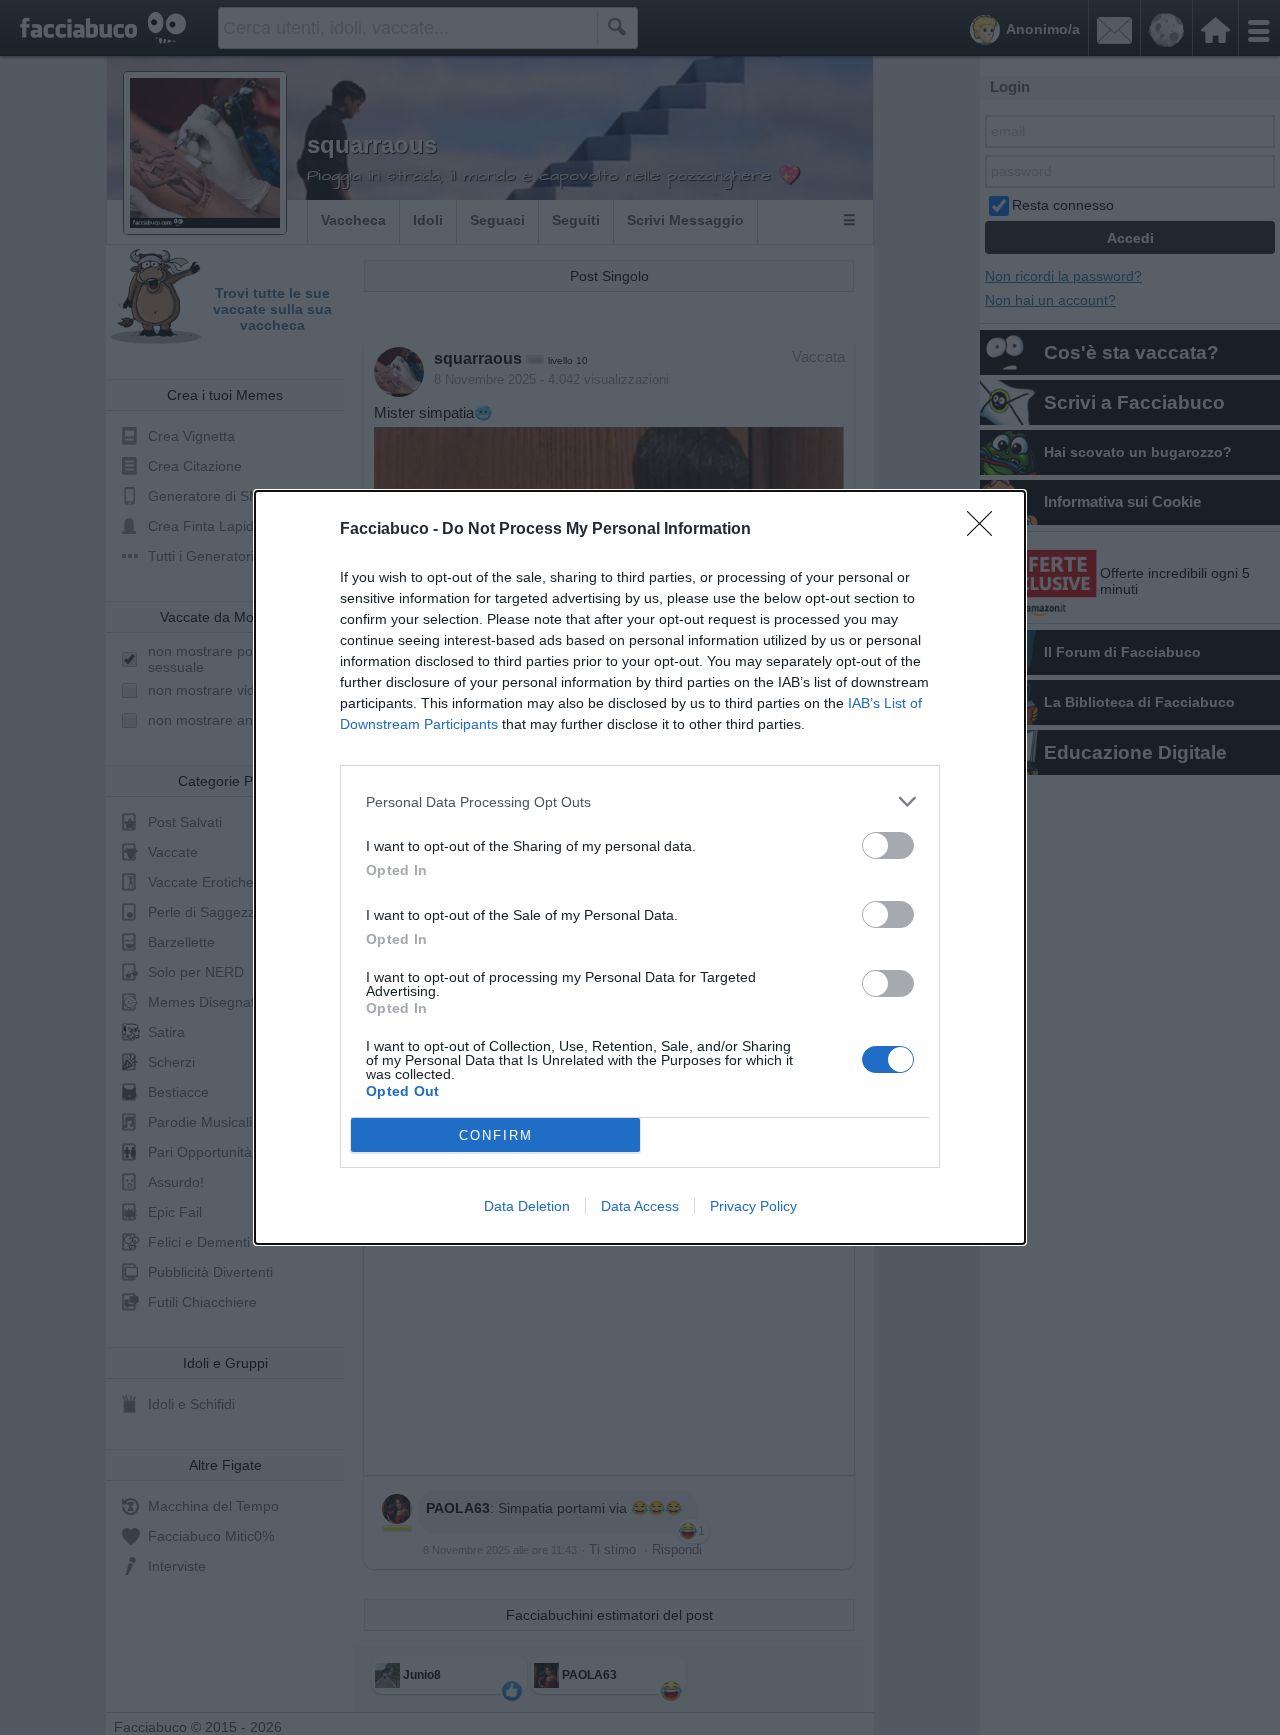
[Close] (986, 530)
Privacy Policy (753, 1206)
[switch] (888, 845)
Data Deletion (527, 1206)
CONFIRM (496, 1135)
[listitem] (640, 801)
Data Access (640, 1206)
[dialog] (640, 867)
